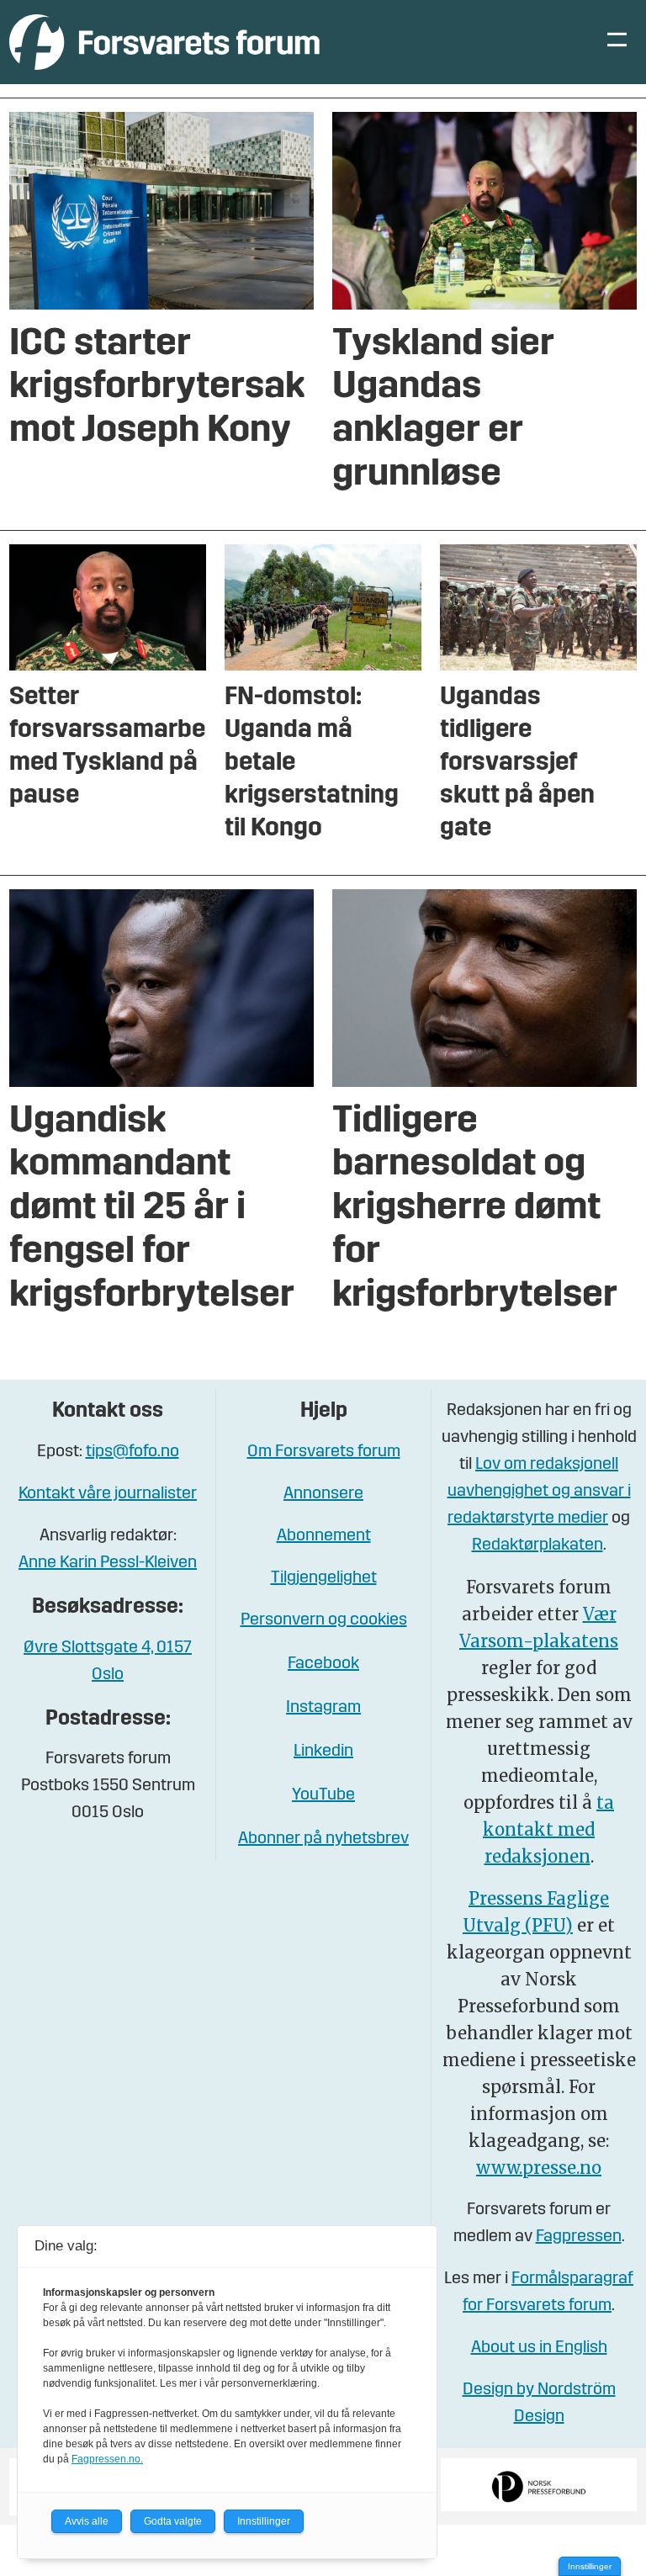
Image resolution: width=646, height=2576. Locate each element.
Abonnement (324, 1536)
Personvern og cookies (324, 1620)
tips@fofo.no (132, 1452)
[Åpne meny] (617, 42)
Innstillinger (590, 2566)
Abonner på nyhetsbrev (323, 1839)
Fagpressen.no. (107, 2459)
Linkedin (323, 1752)
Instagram (323, 1708)
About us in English (539, 2348)
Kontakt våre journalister (108, 1494)
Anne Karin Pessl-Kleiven (108, 1563)
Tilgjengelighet (324, 1578)
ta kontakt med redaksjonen (548, 1829)
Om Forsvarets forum (324, 1452)
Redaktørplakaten (537, 1545)
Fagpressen (579, 2237)
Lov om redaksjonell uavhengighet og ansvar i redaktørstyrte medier (539, 1492)
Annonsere (323, 1494)
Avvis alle (87, 2521)
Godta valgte (173, 2521)
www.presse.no (539, 2168)
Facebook (323, 1664)
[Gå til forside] (164, 42)
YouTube (323, 1795)
